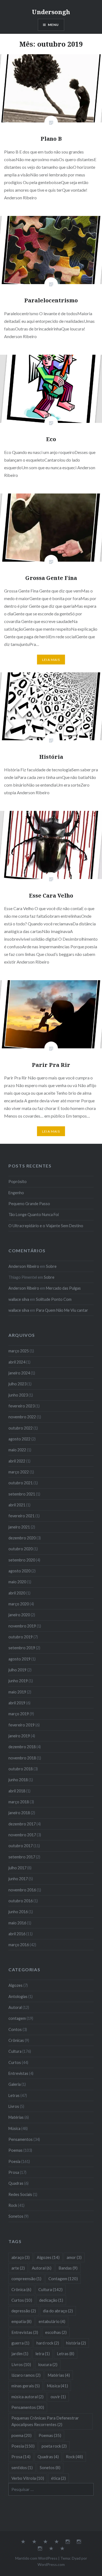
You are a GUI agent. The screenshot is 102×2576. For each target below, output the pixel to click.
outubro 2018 (21, 1769)
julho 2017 (17, 1868)
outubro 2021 (21, 1483)
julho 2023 (17, 1384)
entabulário (52, 2321)
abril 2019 (17, 1703)
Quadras (16, 2183)
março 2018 (19, 1802)
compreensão (26, 2279)
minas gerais (26, 2386)
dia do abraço (58, 2311)
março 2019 (19, 1714)
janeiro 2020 (19, 1615)
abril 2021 (17, 1505)
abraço (21, 2257)
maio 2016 (17, 1923)
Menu (53, 25)
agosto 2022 (19, 1439)
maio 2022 (17, 1450)
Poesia (14, 2161)
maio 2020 (17, 1582)
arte (18, 2268)
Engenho (16, 1193)
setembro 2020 (22, 1560)
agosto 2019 (19, 1659)
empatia (21, 2321)
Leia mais (51, 660)
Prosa (14, 2172)
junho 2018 (18, 1780)
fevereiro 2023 (21, 1406)
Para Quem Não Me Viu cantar (62, 1310)
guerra (20, 2343)
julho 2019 (17, 1670)
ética (58, 2478)
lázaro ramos (26, 2375)
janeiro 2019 (19, 1736)
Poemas (16, 2150)
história (76, 2343)
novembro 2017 (22, 1835)
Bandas (68, 2268)
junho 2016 (18, 1912)
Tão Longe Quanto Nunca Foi (34, 1215)
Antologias (18, 1996)
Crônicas (16, 2040)
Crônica (21, 2289)
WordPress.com (51, 2564)
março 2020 (19, 1604)
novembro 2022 (22, 1417)
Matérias (16, 2117)
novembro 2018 (22, 1758)
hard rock (48, 2343)
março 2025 (19, 1351)
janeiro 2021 (19, 1527)
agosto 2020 (19, 1571)
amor (74, 2257)
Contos (15, 2029)
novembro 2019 (22, 1626)
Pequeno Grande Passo (29, 1204)
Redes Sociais (20, 2194)
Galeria (15, 2084)
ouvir (58, 2397)
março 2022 (19, 1472)
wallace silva (19, 1299)
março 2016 (19, 1945)
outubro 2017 (21, 1846)
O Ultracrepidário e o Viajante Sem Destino (46, 1226)
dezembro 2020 (22, 1538)
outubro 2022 (21, 1428)
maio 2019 (17, 1692)
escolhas (56, 2332)
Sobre (51, 1266)
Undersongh (51, 12)
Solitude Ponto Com (54, 1299)
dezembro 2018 (22, 1747)
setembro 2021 (22, 1494)
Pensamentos (21, 2139)
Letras (14, 2095)
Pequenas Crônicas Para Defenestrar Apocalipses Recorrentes (45, 2421)
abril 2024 (17, 1362)
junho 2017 (18, 1879)
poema (21, 2435)
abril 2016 (17, 1934)
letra (43, 2354)
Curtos (15, 2062)
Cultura (15, 2051)
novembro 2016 (22, 1890)
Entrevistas (18, 2073)
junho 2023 (18, 1395)
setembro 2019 (22, 1648)
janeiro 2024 (19, 1373)
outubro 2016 (21, 1901)
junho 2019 (18, 1681)
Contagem (63, 2279)
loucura (48, 2364)
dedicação (51, 2300)
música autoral (27, 2397)
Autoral (15, 2007)
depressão (24, 2311)
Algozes (16, 1985)
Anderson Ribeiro (24, 1266)
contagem (17, 2018)
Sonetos (16, 2216)
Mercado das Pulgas (63, 1288)
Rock (13, 2205)
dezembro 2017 (22, 1824)
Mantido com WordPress (36, 2558)
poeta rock (54, 2446)
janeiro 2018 (19, 1813)
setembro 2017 (22, 1857)
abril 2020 (17, 1593)
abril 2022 (17, 1461)
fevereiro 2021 (21, 1516)
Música (14, 2128)
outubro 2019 (21, 1637)
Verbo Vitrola (28, 2478)
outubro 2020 (21, 1549)
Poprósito (18, 1182)
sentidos (22, 2467)
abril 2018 (17, 1791)
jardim (20, 2354)
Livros (14, 2106)
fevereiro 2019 (21, 1725)
